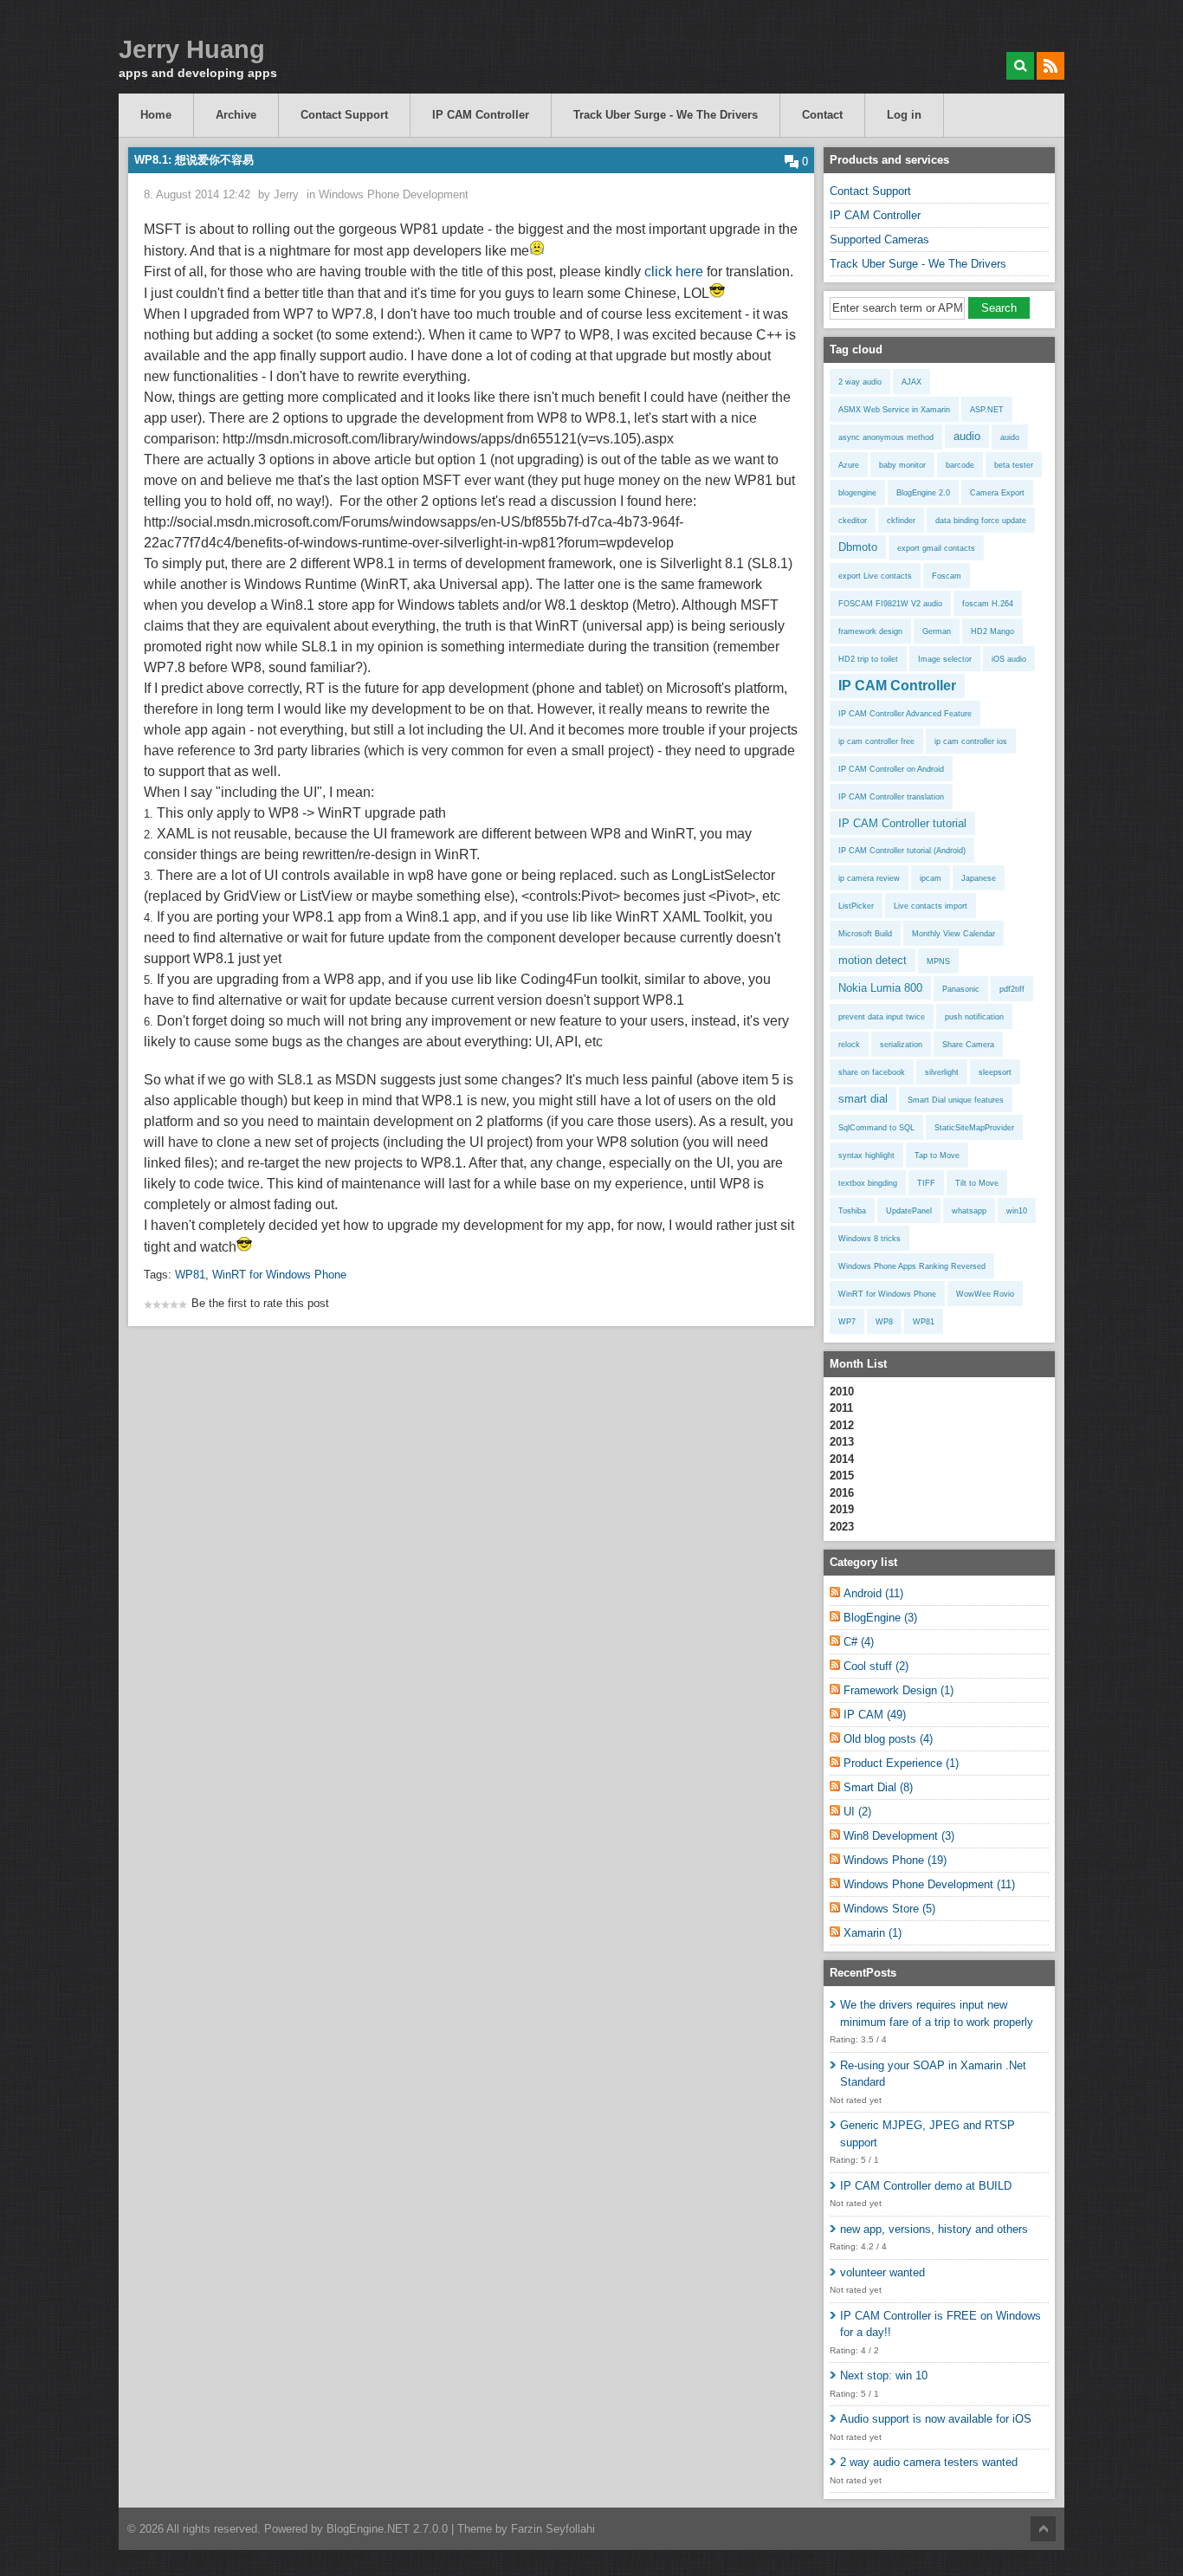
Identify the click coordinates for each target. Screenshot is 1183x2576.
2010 (842, 1392)
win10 (1017, 1211)
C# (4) (859, 1642)
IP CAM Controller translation (891, 797)
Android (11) (873, 1593)
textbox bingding (868, 1183)
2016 (842, 1493)
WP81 (190, 1275)
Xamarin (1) (873, 1933)
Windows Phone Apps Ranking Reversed (912, 1266)
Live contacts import (931, 906)
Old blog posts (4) (888, 1739)
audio (967, 436)
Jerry (286, 194)
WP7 (847, 1322)
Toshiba (852, 1211)
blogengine (857, 493)
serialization (901, 1045)
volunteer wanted (882, 2272)
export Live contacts (875, 576)
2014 (842, 1459)
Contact (822, 115)
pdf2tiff (1012, 989)
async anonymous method (886, 437)
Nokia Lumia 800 (880, 988)
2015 (842, 1476)
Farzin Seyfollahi (553, 2529)
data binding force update (981, 521)
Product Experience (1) (901, 1763)
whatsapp (969, 1211)
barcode (960, 465)
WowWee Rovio (985, 1294)
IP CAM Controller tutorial (902, 823)
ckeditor (853, 521)
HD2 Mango (992, 631)
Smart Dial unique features (956, 1100)
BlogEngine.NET (368, 2529)
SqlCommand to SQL (876, 1128)
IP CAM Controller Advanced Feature (905, 714)
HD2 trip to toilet (868, 659)
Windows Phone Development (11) (929, 1884)
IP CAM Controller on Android (891, 769)
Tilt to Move (977, 1183)
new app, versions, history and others (934, 2229)
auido (1010, 437)
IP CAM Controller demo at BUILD (926, 2186)
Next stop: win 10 (884, 2375)
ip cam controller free (876, 741)
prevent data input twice (882, 1017)
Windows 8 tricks (869, 1239)
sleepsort (995, 1072)
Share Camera (968, 1045)
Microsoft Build (865, 934)
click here (674, 272)
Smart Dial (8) (878, 1787)
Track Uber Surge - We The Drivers (666, 115)
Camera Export (997, 493)
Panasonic (961, 989)
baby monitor (902, 465)
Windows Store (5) (889, 1909)
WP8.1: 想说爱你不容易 (194, 160)
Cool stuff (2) (876, 1666)
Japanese (979, 878)
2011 (841, 1408)
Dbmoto (858, 547)
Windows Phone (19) (895, 1860)
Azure (849, 465)
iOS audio (1009, 659)
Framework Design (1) (899, 1690)
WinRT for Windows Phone (279, 1275)
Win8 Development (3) (899, 1836)
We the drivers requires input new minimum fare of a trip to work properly (937, 2013)
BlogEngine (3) (880, 1618)
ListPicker (856, 906)
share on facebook (872, 1072)
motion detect (873, 960)
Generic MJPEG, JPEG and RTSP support (928, 2134)
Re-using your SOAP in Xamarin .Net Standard (933, 2074)
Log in (904, 115)
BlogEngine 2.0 (923, 493)
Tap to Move (937, 1155)
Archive (236, 115)
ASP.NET (987, 410)
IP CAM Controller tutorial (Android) (902, 851)
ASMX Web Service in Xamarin (894, 410)
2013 (842, 1442)
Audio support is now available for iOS (936, 2419)
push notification (974, 1017)
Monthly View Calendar (954, 934)
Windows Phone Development (394, 194)
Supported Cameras (879, 239)
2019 (842, 1509)
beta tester (1014, 465)
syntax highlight (866, 1155)
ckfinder (901, 521)
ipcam (931, 878)
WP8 (884, 1322)
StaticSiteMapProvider (974, 1128)
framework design (870, 631)
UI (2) (857, 1812)
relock (849, 1045)
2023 (842, 1527)
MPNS (938, 961)
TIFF (926, 1183)
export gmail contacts (936, 548)
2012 (842, 1425)
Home (156, 115)
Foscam (947, 576)
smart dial (863, 1099)
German (937, 631)
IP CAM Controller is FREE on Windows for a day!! (941, 2324)
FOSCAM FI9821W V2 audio (890, 604)
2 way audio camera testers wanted (929, 2462)
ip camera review (869, 878)
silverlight (942, 1072)
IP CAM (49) (875, 1715)
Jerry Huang (192, 50)
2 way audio (860, 382)
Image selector (945, 659)
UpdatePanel (909, 1211)
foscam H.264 (988, 604)
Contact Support (344, 115)
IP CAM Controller (481, 115)
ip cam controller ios (971, 741)
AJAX (911, 382)
